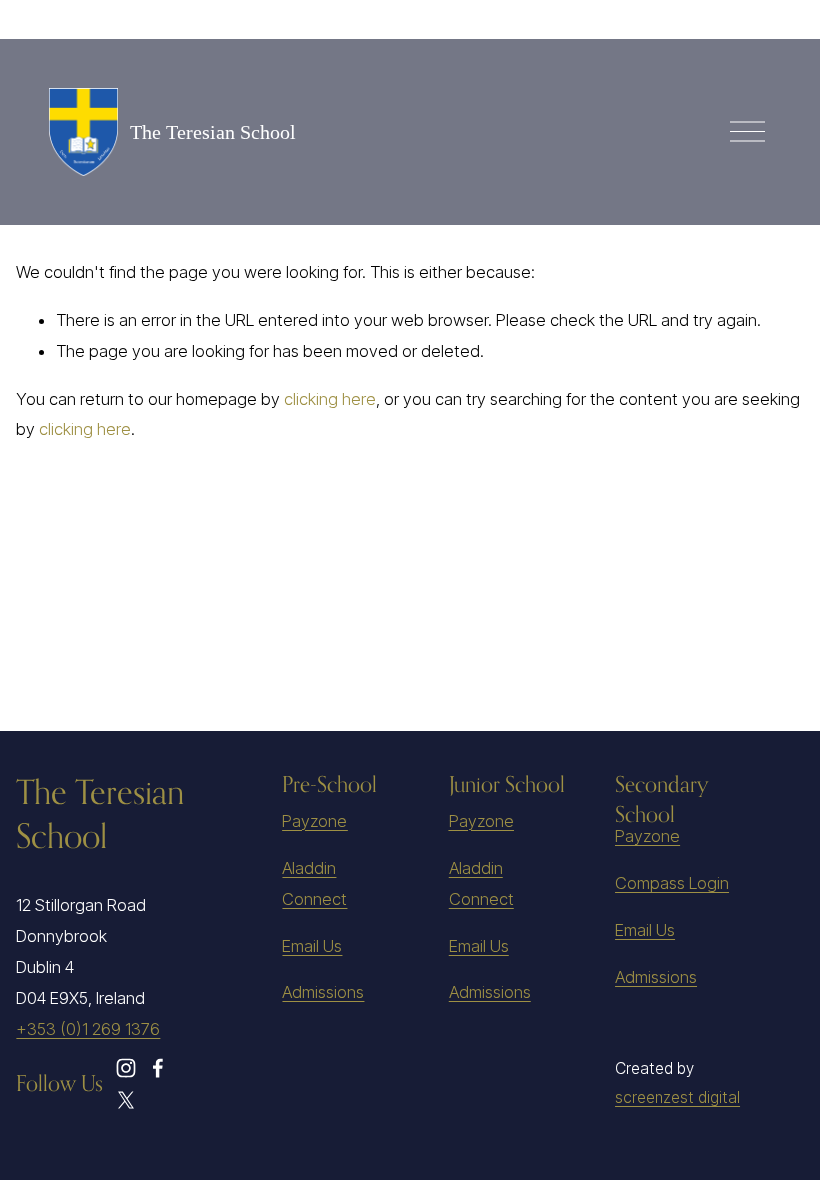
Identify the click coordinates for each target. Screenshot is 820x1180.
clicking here (330, 399)
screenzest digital (677, 1097)
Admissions (323, 992)
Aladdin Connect (314, 883)
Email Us (312, 946)
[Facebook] (158, 1068)
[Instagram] (126, 1068)
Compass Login (672, 883)
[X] (126, 1100)
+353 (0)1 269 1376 (88, 1029)
